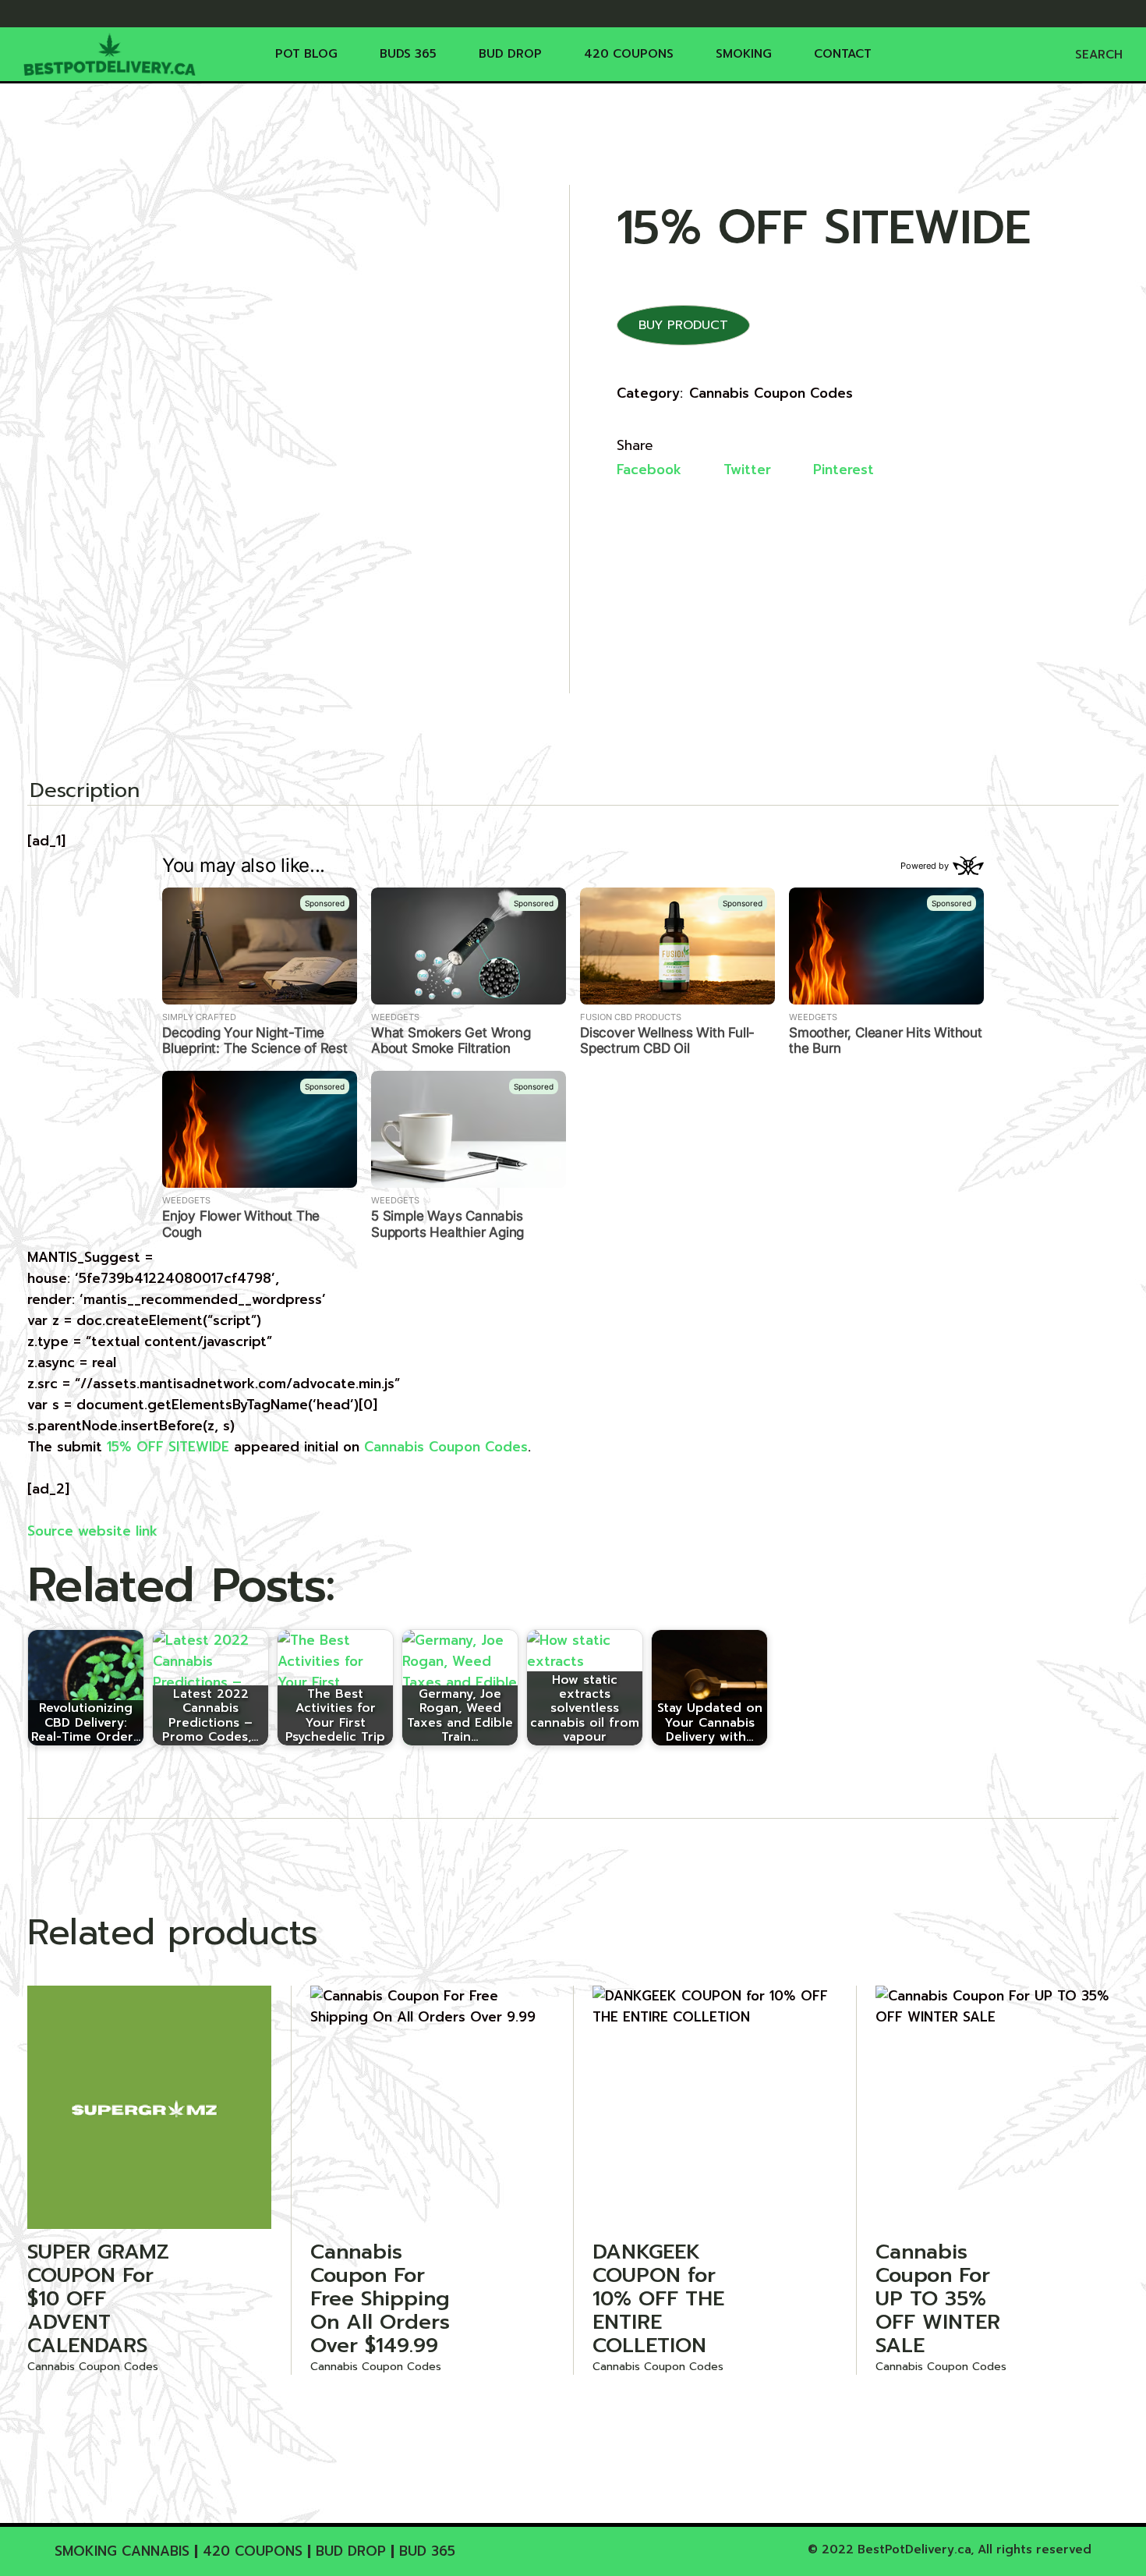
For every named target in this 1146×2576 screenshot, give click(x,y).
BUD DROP (351, 2551)
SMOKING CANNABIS (122, 2551)
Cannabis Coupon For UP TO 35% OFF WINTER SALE (938, 2299)
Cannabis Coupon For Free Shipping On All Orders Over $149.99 (380, 2299)
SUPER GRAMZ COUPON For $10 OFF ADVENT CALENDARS (98, 2299)
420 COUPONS (253, 2551)
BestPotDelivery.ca (914, 2549)
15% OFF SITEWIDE (168, 1447)
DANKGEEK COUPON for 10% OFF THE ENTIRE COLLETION (658, 2299)
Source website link (92, 1531)
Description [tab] (85, 792)
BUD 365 (427, 2551)
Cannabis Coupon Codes (771, 393)
